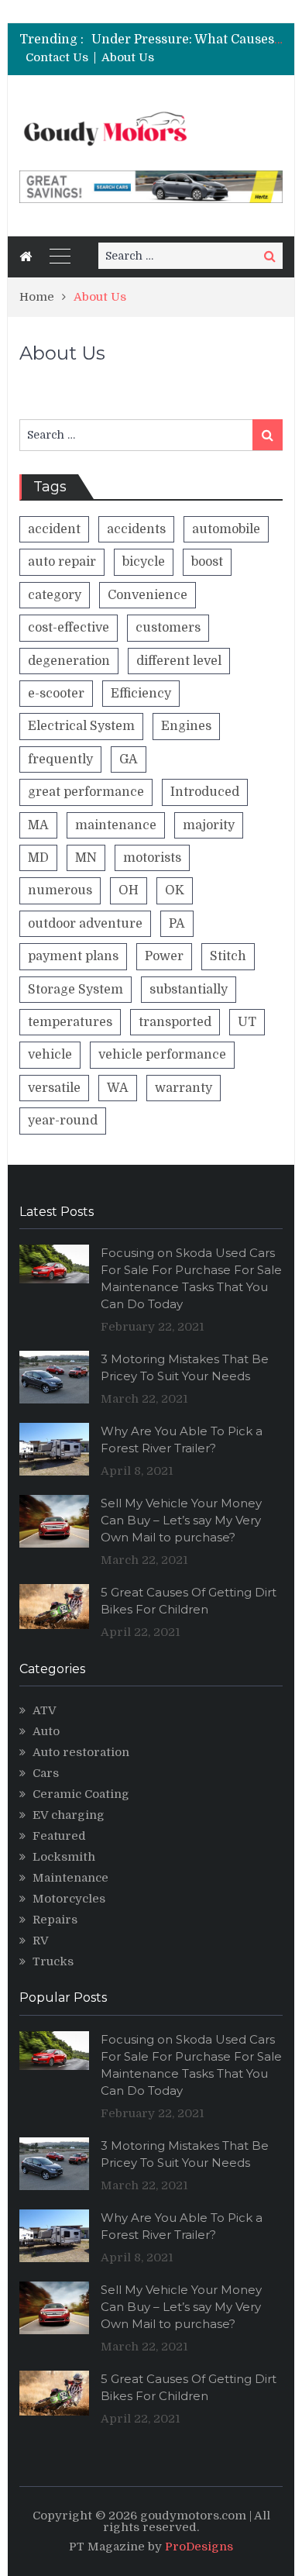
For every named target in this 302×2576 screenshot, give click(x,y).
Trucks (53, 1961)
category (55, 595)
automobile (226, 529)
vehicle (50, 1055)
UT (247, 1022)
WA (118, 1088)
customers (168, 628)
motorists (152, 858)
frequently (60, 759)
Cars (46, 1773)
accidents (136, 529)
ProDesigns (199, 2547)
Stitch (228, 956)
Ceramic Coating (81, 1794)
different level (179, 661)
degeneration (69, 661)
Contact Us (57, 58)
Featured (59, 1836)
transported (175, 1022)
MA (38, 825)
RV (41, 1941)
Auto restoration (81, 1752)
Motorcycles (69, 1899)
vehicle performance (162, 1055)
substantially (189, 990)
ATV (45, 1710)
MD (38, 858)
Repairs (55, 1920)
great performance (86, 792)
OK (175, 890)
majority (209, 825)
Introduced (205, 792)
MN (86, 858)
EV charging (69, 1815)
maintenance (116, 825)
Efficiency (141, 694)
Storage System (75, 990)
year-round (63, 1121)
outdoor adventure (85, 924)
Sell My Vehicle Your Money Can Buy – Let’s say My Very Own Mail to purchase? (181, 1520)
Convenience (148, 595)
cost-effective (69, 628)
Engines (186, 726)
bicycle (144, 562)
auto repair (62, 562)
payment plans (73, 956)
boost (207, 562)
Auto (46, 1731)
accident (54, 529)
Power (164, 956)
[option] (187, 40)
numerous (60, 890)
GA (129, 759)
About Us (128, 58)
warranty (184, 1088)
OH (129, 890)
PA (177, 924)
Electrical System (81, 726)
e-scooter (56, 694)
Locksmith (64, 1857)
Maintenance (70, 1878)
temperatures (70, 1022)
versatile (54, 1088)
